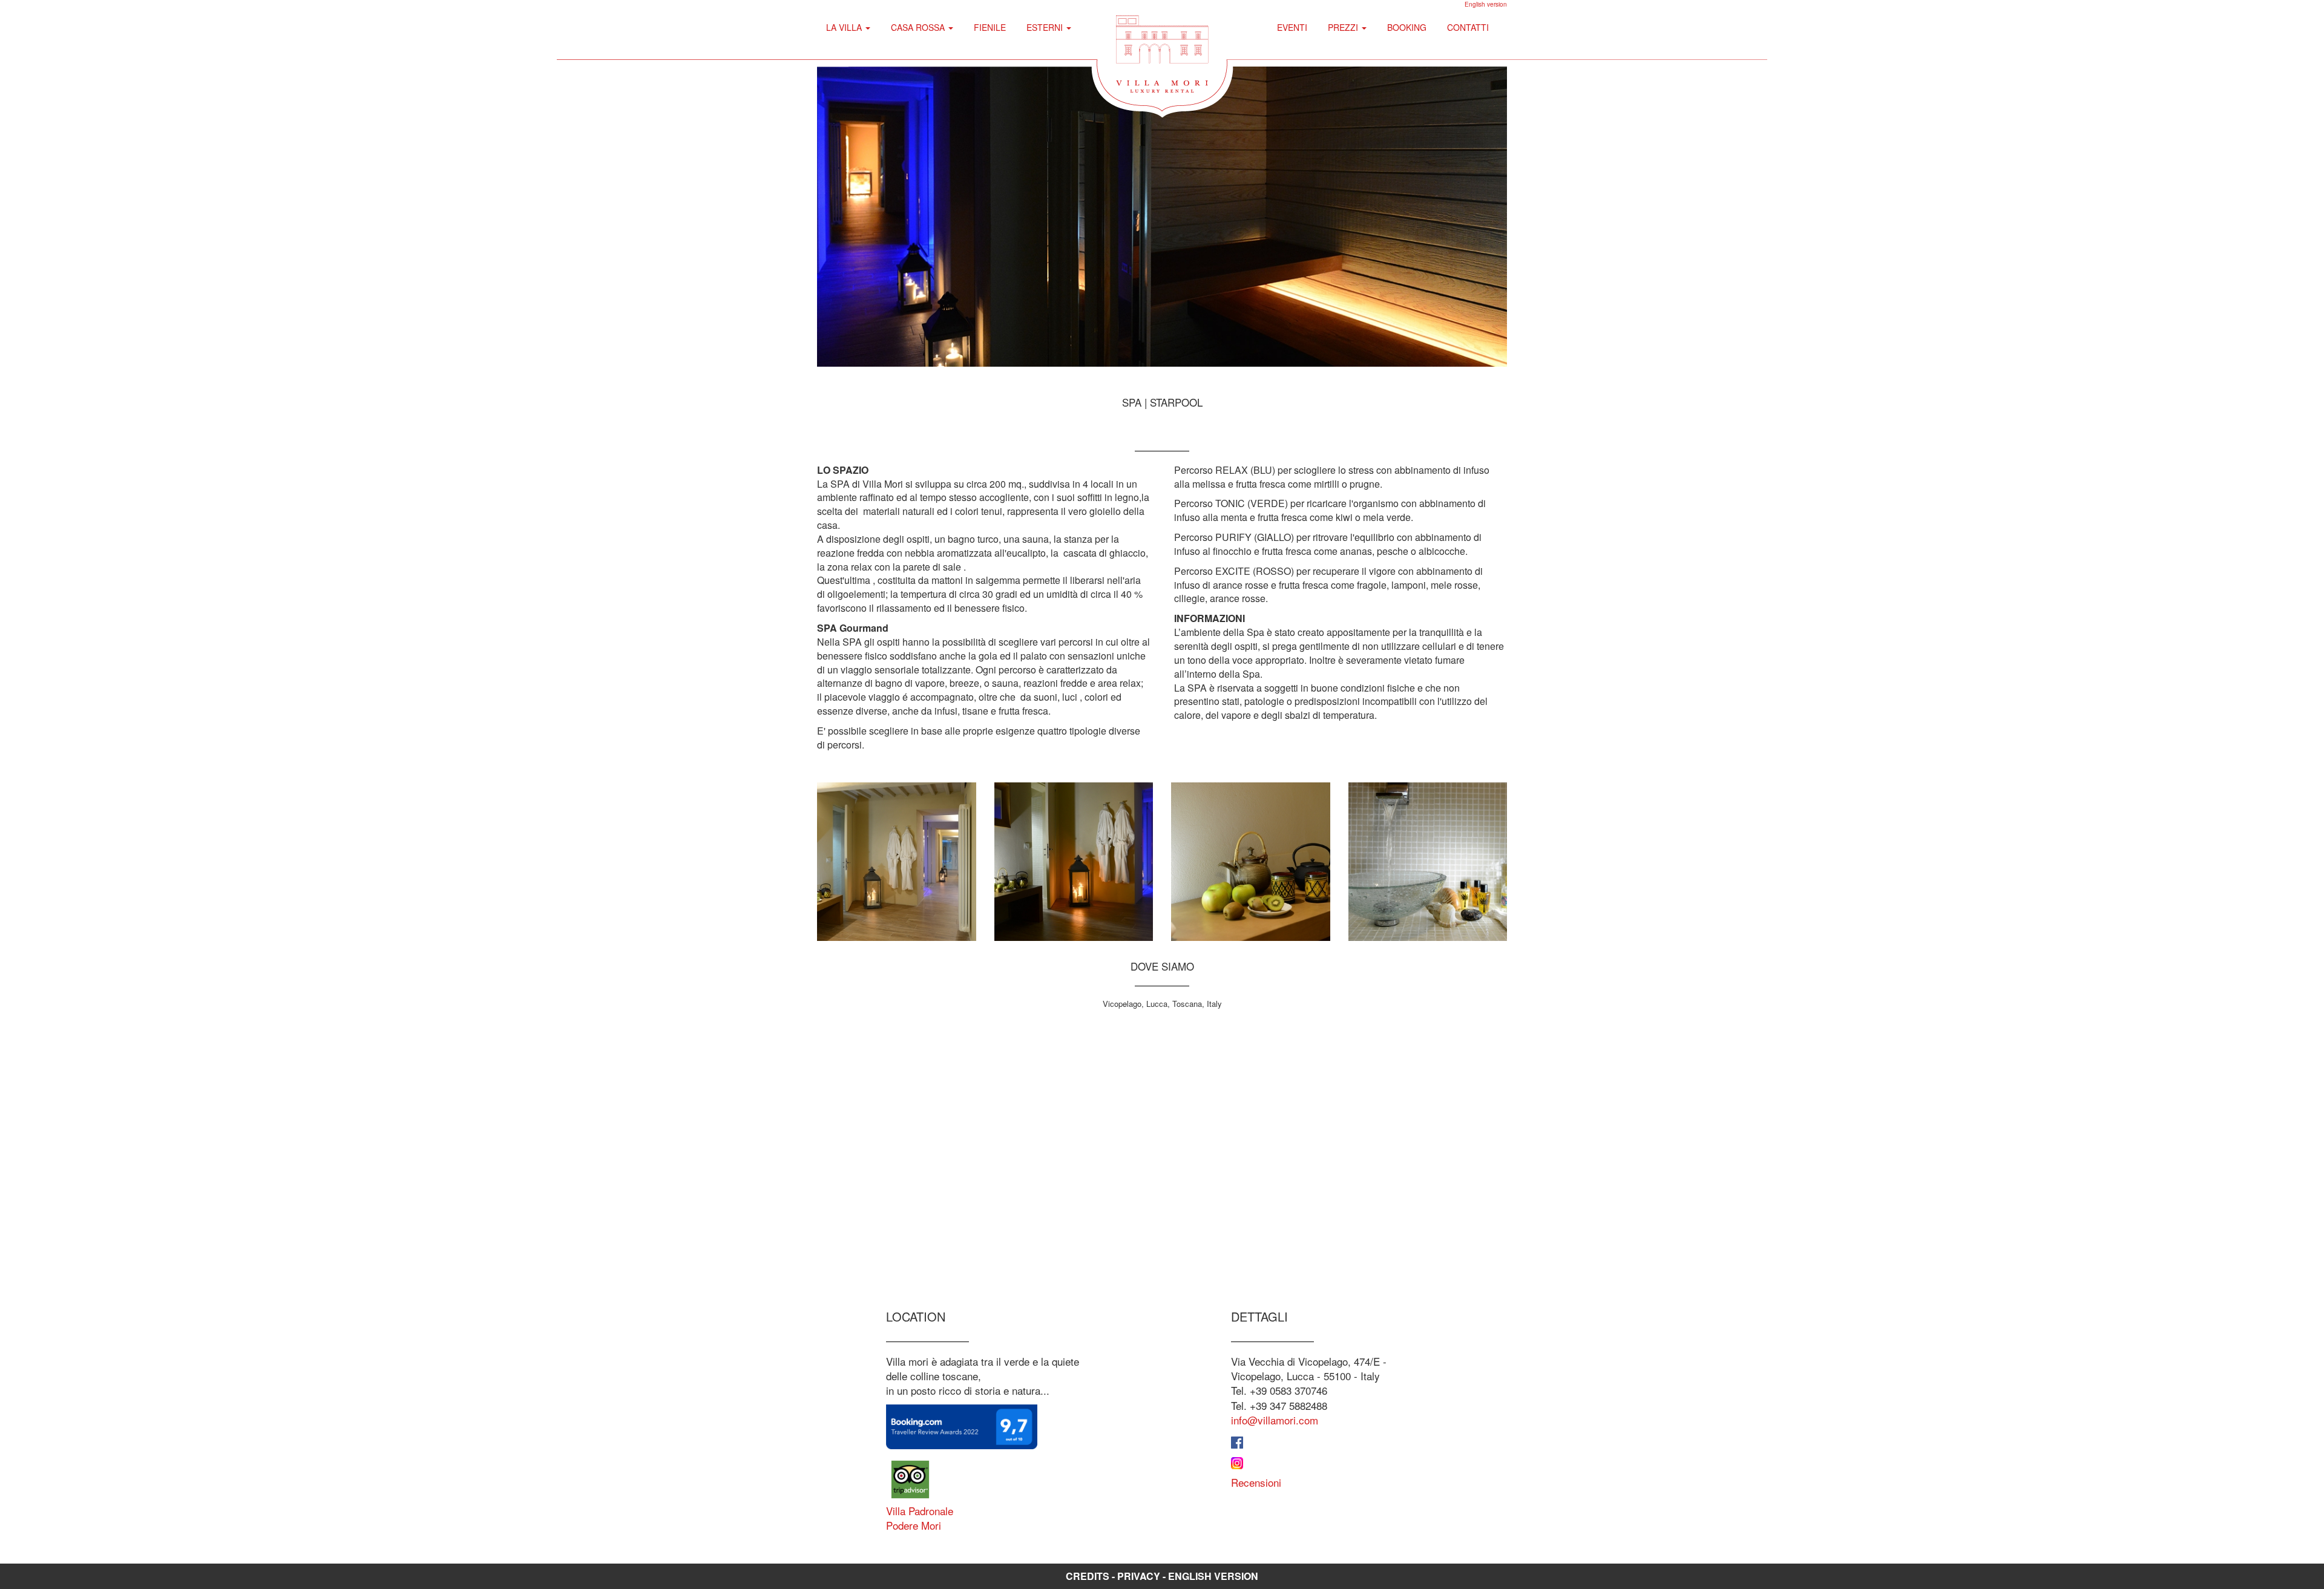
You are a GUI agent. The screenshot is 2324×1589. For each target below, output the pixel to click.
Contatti (1468, 27)
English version (1486, 4)
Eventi (1292, 27)
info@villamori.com (1275, 1420)
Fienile (990, 27)
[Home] (1162, 51)
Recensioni (1256, 1482)
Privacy (1139, 1576)
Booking (1407, 27)
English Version (1213, 1576)
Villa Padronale (920, 1511)
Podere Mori (914, 1525)
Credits (1088, 1576)
